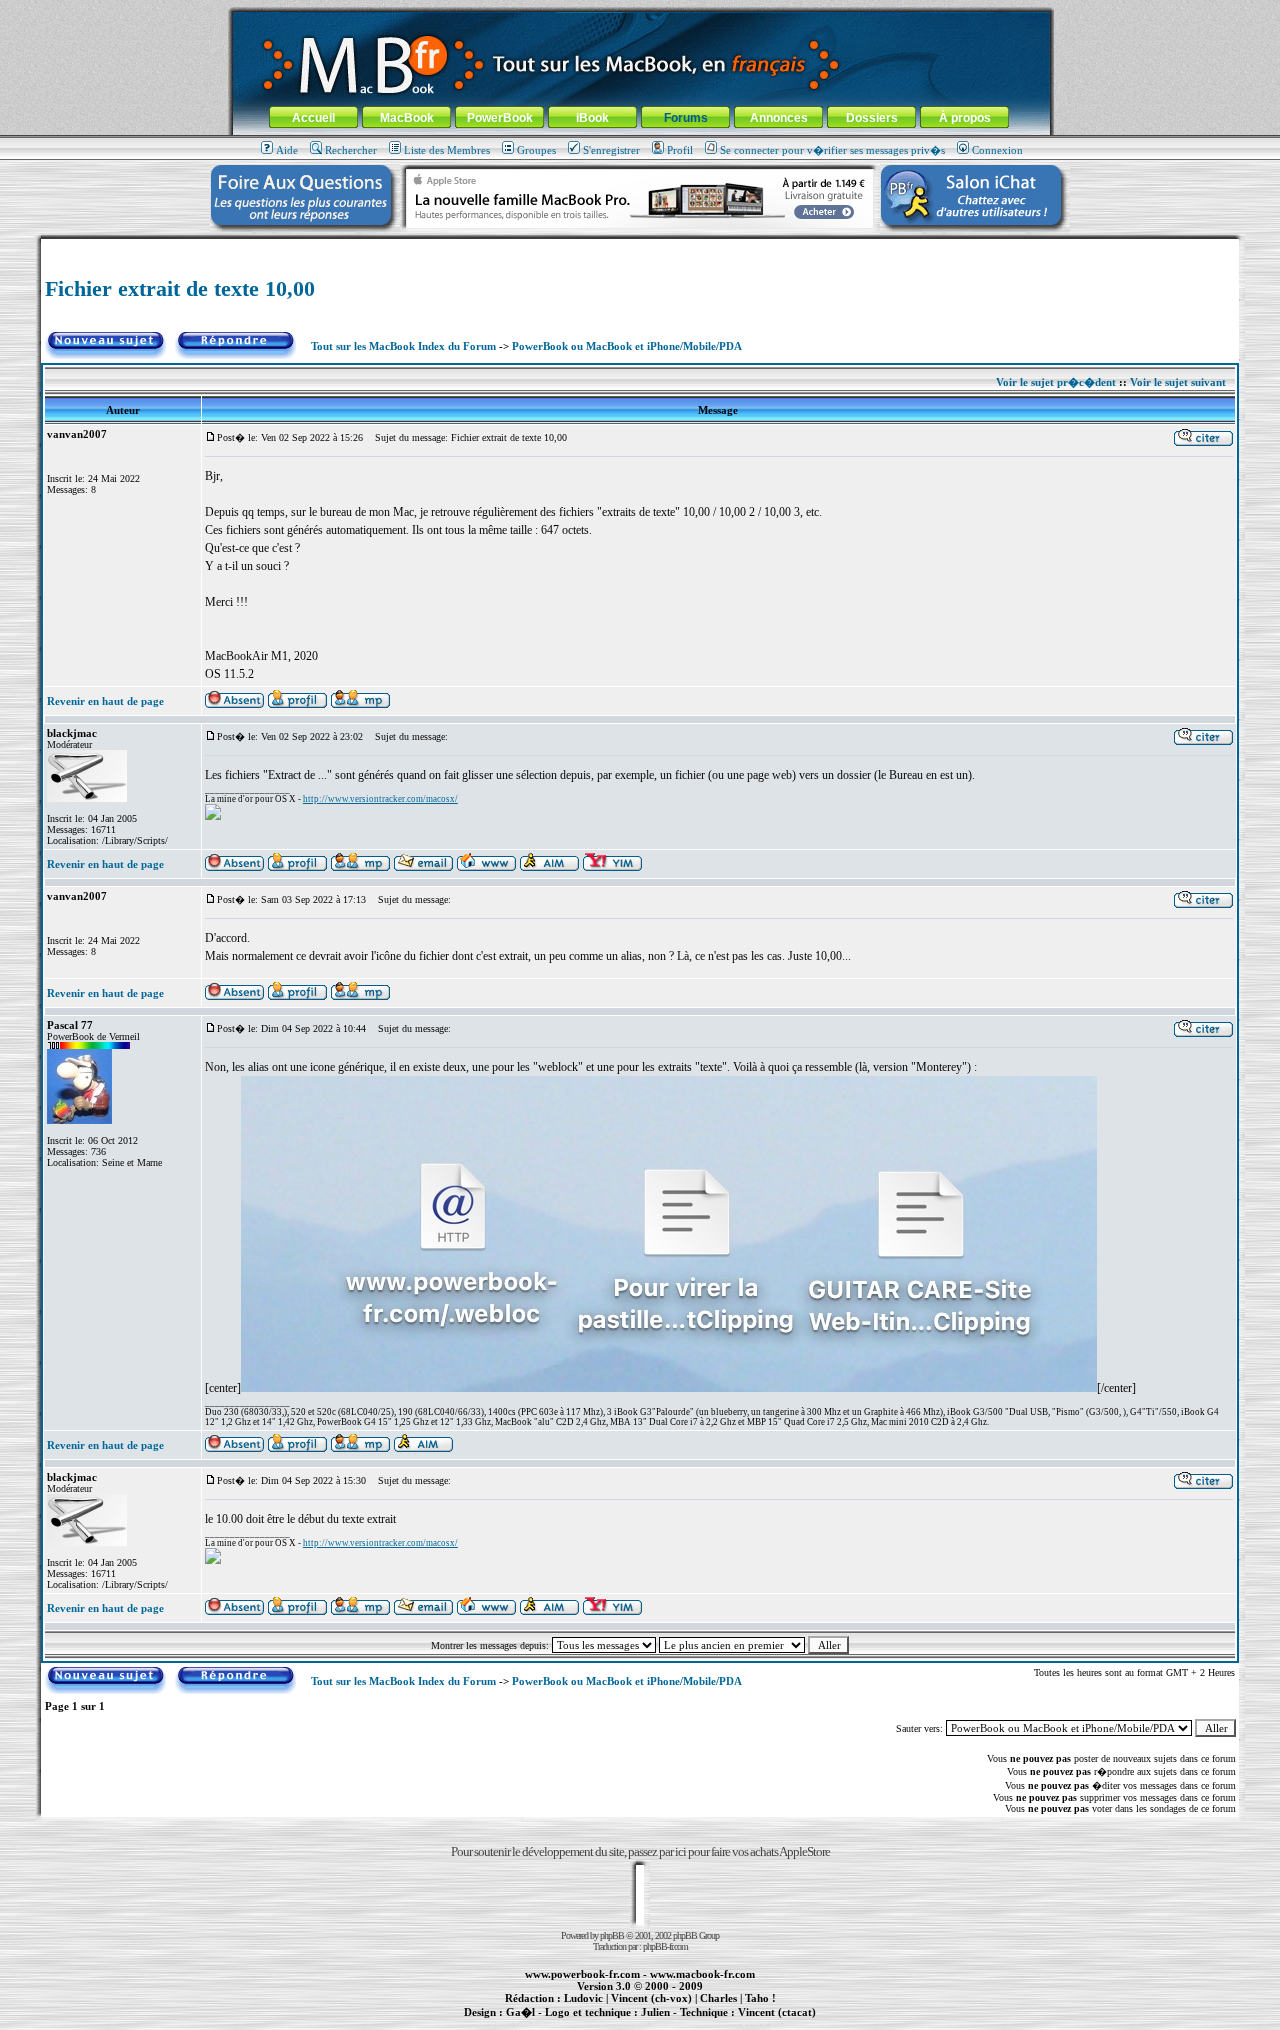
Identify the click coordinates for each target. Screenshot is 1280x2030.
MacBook (407, 118)
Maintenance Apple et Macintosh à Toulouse (672, 2023)
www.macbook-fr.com (702, 1974)
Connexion (997, 150)
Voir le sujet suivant (1178, 382)
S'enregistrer (611, 150)
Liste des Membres (447, 150)
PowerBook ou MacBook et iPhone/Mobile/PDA (627, 346)
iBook (592, 118)
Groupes (536, 150)
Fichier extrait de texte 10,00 (180, 288)
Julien (655, 2012)
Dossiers (872, 118)
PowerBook (500, 118)
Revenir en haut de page (105, 701)
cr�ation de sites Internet (769, 2023)
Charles (718, 1998)
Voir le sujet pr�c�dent (1056, 382)
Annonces (779, 118)
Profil (680, 150)
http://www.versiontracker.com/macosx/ (380, 799)
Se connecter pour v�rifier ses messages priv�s (832, 150)
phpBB (612, 1935)
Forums (686, 118)
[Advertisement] (640, 246)
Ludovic (583, 1998)
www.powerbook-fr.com (582, 1974)
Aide (287, 150)
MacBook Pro (569, 2023)
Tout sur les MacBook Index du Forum (403, 346)
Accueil (313, 118)
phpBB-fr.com (665, 1946)
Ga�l (520, 2012)
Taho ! (760, 1998)
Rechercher (351, 150)
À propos (965, 118)
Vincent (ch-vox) (651, 1998)
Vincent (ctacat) (777, 2012)
